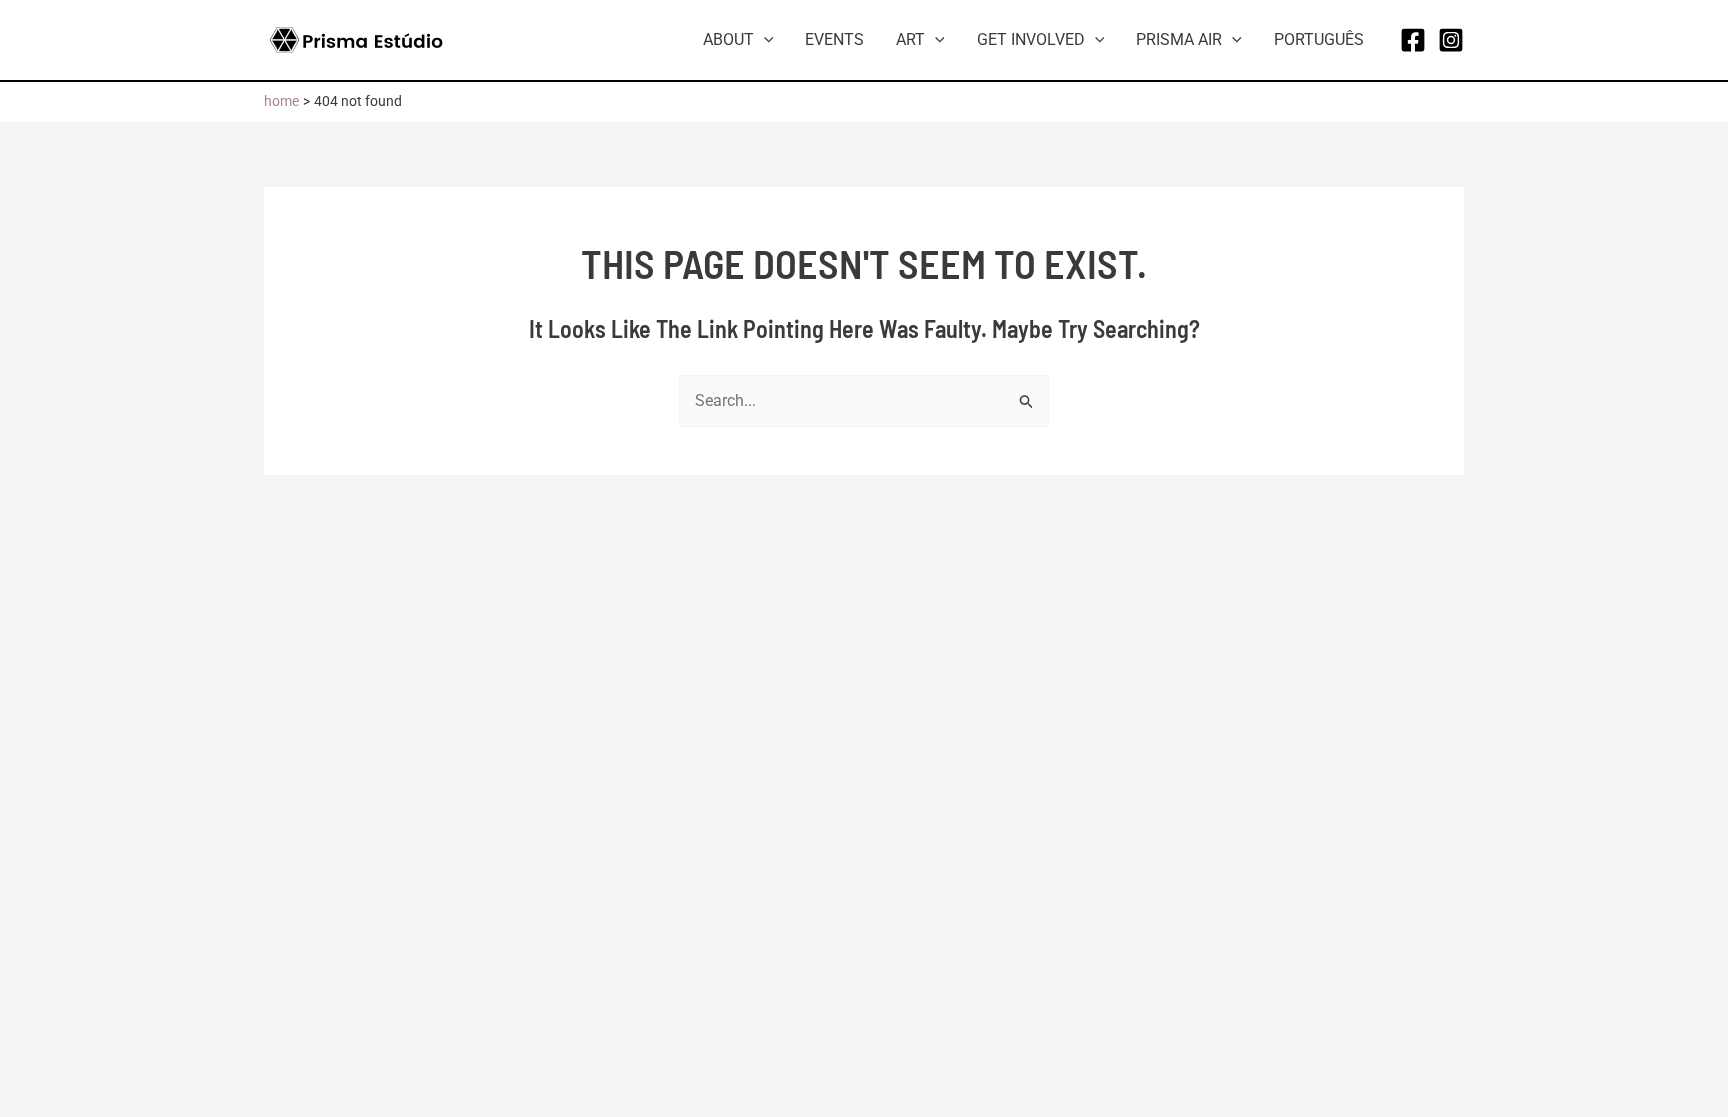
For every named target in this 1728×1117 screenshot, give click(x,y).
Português (1319, 39)
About (728, 39)
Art (910, 39)
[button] (764, 40)
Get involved (1031, 39)
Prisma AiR (1179, 39)
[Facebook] (1413, 40)
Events (834, 39)
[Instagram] (1451, 40)
